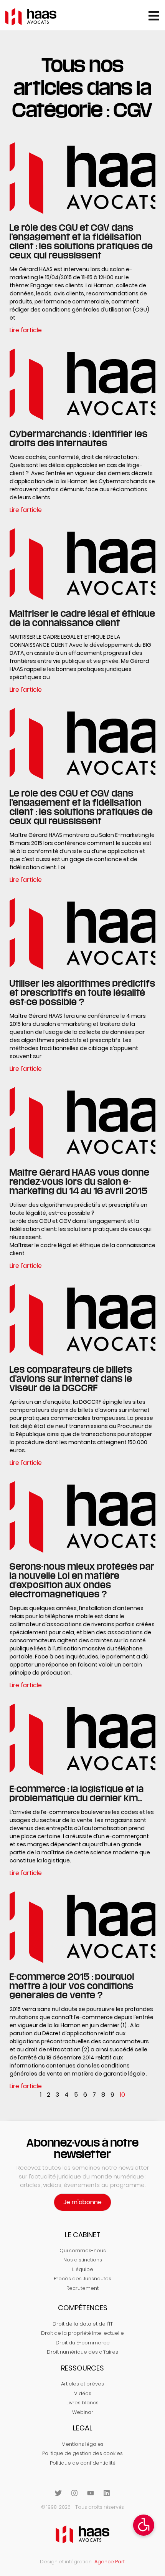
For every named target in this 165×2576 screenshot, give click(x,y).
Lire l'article (26, 330)
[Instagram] (74, 2493)
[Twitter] (58, 2493)
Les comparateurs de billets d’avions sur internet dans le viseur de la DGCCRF (71, 1378)
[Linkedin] (107, 2493)
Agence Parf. (110, 2562)
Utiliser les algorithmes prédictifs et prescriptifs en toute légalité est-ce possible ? (82, 992)
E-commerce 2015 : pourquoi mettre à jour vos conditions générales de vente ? (72, 1986)
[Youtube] (91, 2493)
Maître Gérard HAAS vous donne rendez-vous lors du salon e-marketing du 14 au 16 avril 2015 (80, 1181)
